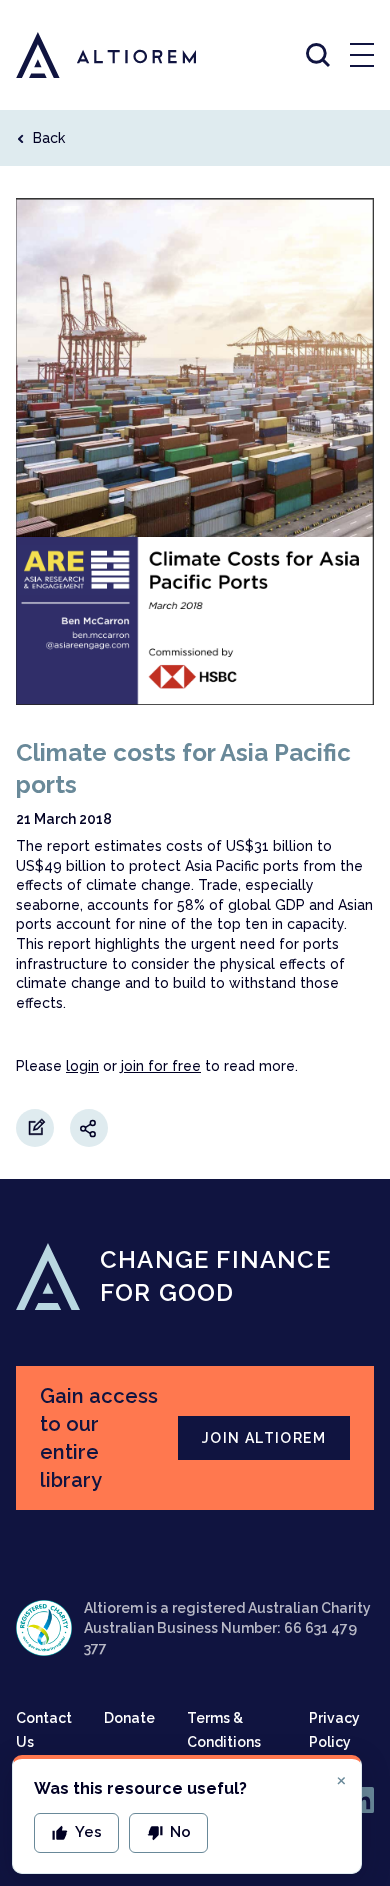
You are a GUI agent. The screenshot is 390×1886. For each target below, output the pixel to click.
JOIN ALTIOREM (264, 1438)
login (82, 1066)
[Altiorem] (88, 55)
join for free (161, 1066)
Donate (129, 1718)
